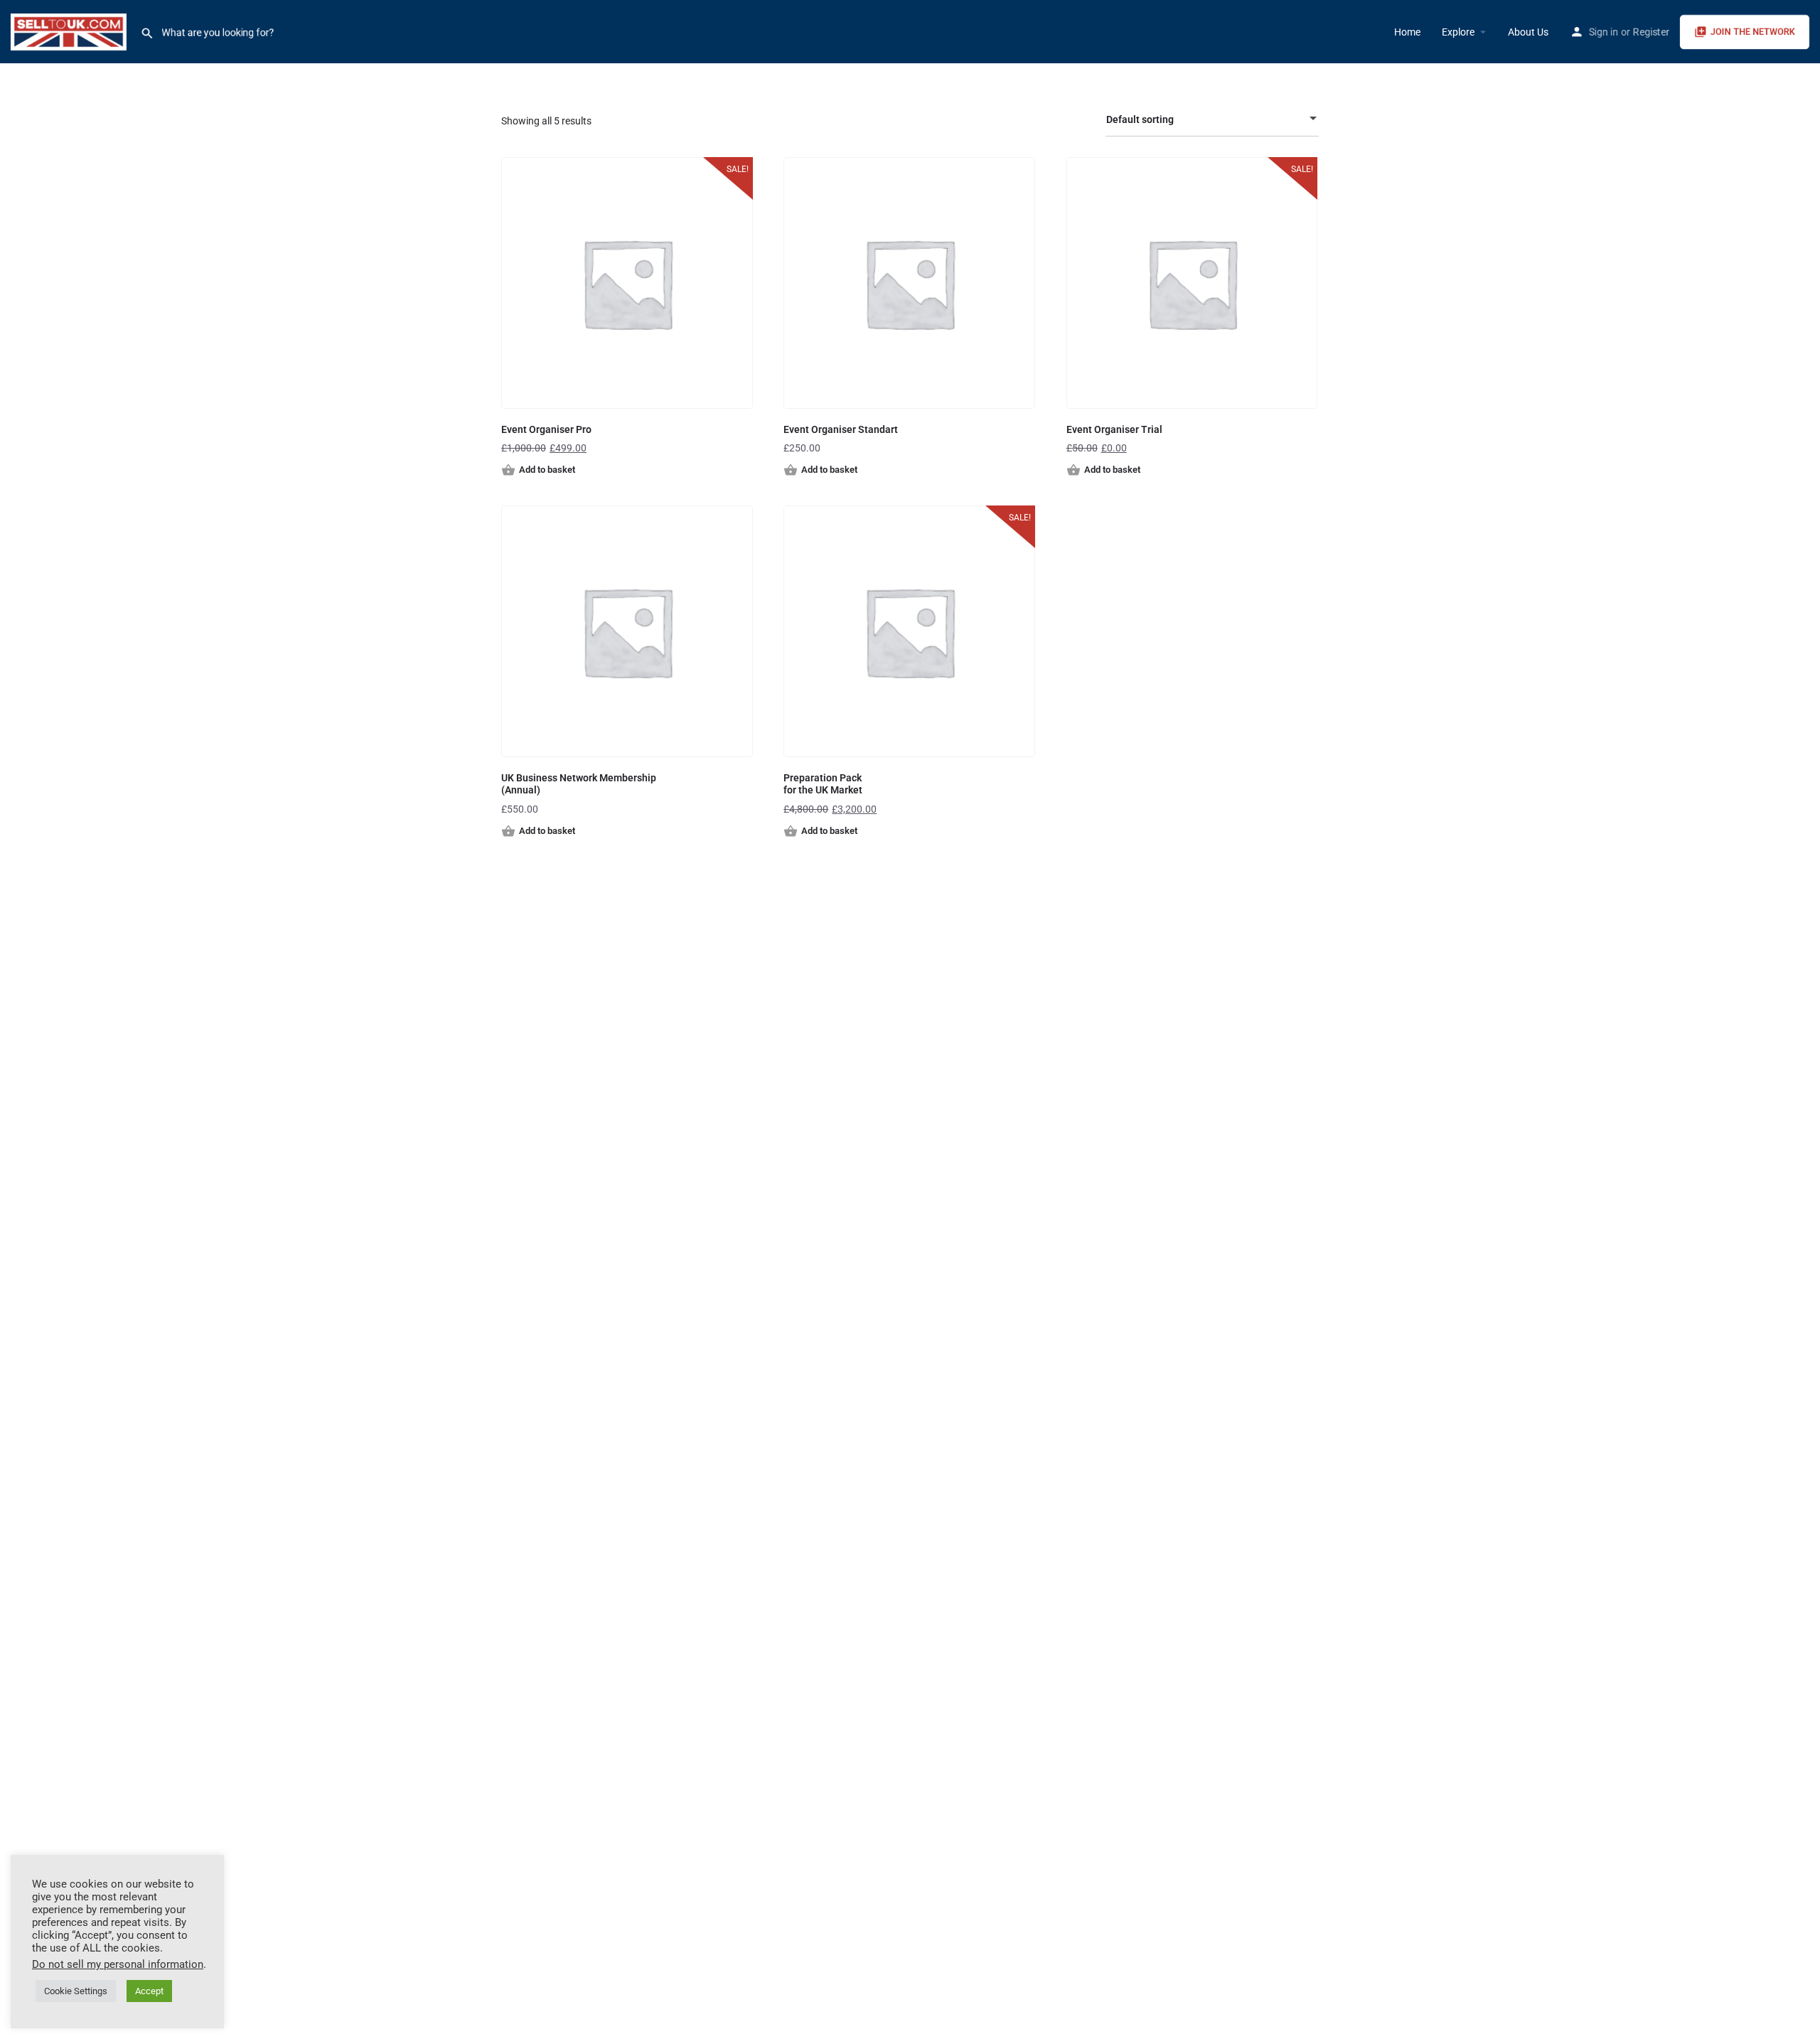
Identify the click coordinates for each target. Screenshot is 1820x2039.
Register (1651, 32)
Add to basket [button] (547, 470)
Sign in (1604, 32)
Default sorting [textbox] (1140, 119)
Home (1407, 32)
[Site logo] (70, 31)
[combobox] (1212, 119)
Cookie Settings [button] (76, 1991)
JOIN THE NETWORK (1753, 32)
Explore (1458, 32)
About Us (1528, 32)
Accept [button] (149, 1991)
